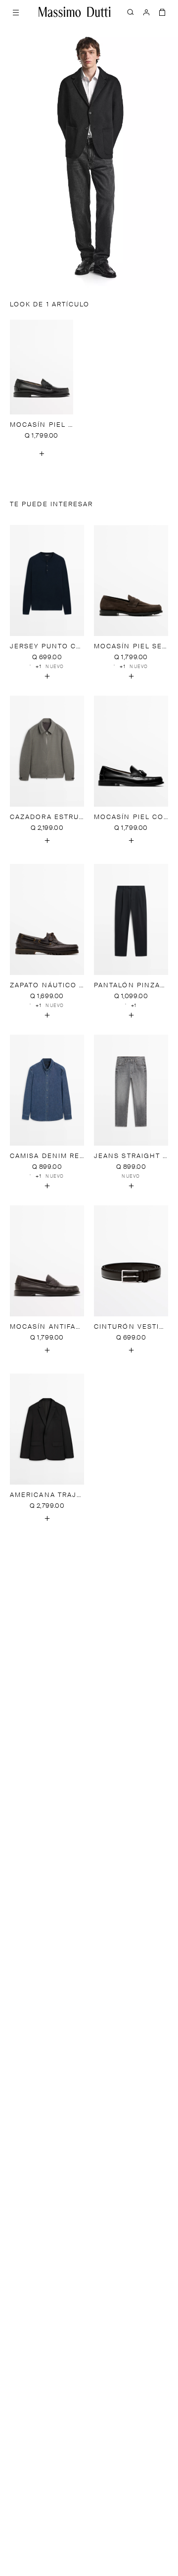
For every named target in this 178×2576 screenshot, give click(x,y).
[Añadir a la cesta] (47, 676)
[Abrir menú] (16, 12)
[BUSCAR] (131, 12)
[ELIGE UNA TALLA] (42, 453)
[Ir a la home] (75, 12)
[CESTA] (162, 12)
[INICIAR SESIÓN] (146, 12)
